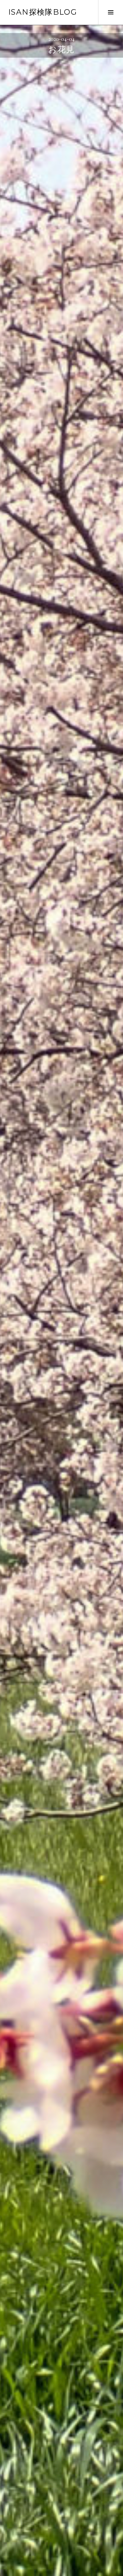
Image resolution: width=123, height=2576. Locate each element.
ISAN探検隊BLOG (43, 12)
